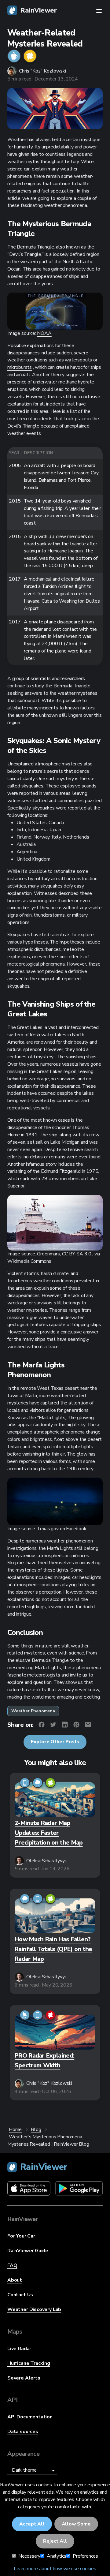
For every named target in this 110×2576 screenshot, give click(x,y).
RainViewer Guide (28, 2251)
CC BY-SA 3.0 (77, 1254)
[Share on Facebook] (42, 1725)
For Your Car (21, 2236)
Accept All (32, 2524)
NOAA (44, 333)
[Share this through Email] (88, 1725)
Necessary (29, 2556)
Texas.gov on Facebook (62, 1529)
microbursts (20, 367)
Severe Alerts (24, 2378)
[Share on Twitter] (53, 1725)
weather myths (23, 162)
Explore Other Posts (55, 1742)
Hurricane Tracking (29, 2363)
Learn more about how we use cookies (55, 2569)
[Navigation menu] (99, 11)
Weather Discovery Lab (34, 2309)
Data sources (23, 2432)
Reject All (55, 2541)
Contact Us (20, 2295)
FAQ (12, 2265)
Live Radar (19, 2349)
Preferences (85, 2556)
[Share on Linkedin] (65, 1725)
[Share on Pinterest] (76, 1725)
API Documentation (30, 2417)
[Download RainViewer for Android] (79, 2190)
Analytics (56, 2556)
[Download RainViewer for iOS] (29, 2190)
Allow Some (76, 2524)
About (15, 2280)
